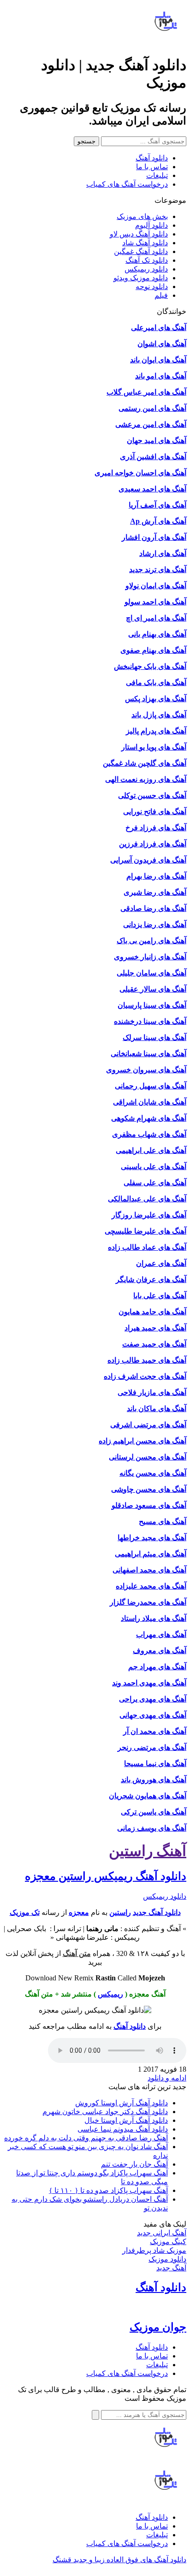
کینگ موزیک (168, 2242)
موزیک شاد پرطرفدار (154, 2250)
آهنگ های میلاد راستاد (154, 1618)
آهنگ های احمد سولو (155, 602)
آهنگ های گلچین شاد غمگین (145, 763)
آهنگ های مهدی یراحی (153, 1699)
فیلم (161, 295)
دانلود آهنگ (152, 158)
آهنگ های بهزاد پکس (156, 699)
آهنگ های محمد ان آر (155, 1731)
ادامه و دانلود (167, 2078)
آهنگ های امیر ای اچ (156, 618)
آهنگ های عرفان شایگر (151, 1279)
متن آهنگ (77, 1953)
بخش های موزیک (142, 216)
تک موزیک (25, 1912)
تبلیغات (157, 175)
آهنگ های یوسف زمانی (152, 1828)
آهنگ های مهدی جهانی (153, 1715)
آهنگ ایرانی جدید (162, 2233)
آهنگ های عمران (161, 1263)
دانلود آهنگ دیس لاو (139, 234)
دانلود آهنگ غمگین (141, 251)
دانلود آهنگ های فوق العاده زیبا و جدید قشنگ (119, 2560)
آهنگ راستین (148, 1851)
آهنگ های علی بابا (160, 1296)
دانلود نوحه (152, 287)
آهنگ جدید (171, 2268)
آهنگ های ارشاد (163, 553)
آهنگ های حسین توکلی (152, 795)
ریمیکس (110, 1994)
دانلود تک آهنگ (147, 260)
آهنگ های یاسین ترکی (154, 1812)
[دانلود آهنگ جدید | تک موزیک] (166, 2458)
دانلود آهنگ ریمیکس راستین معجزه (106, 1876)
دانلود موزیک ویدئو (141, 278)
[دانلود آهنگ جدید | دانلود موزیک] (166, 42)
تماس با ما (152, 167)
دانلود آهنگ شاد (145, 243)
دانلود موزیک (167, 2259)
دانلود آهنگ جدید (157, 1912)
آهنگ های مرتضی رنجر (152, 1747)
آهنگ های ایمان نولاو (156, 586)
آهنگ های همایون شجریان (148, 1796)
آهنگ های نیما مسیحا (155, 1764)
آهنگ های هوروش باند (154, 1780)
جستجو (86, 141)
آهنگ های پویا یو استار (154, 747)
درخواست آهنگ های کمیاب (127, 184)
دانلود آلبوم (151, 225)
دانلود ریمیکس (146, 269)
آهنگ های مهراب (161, 1634)
